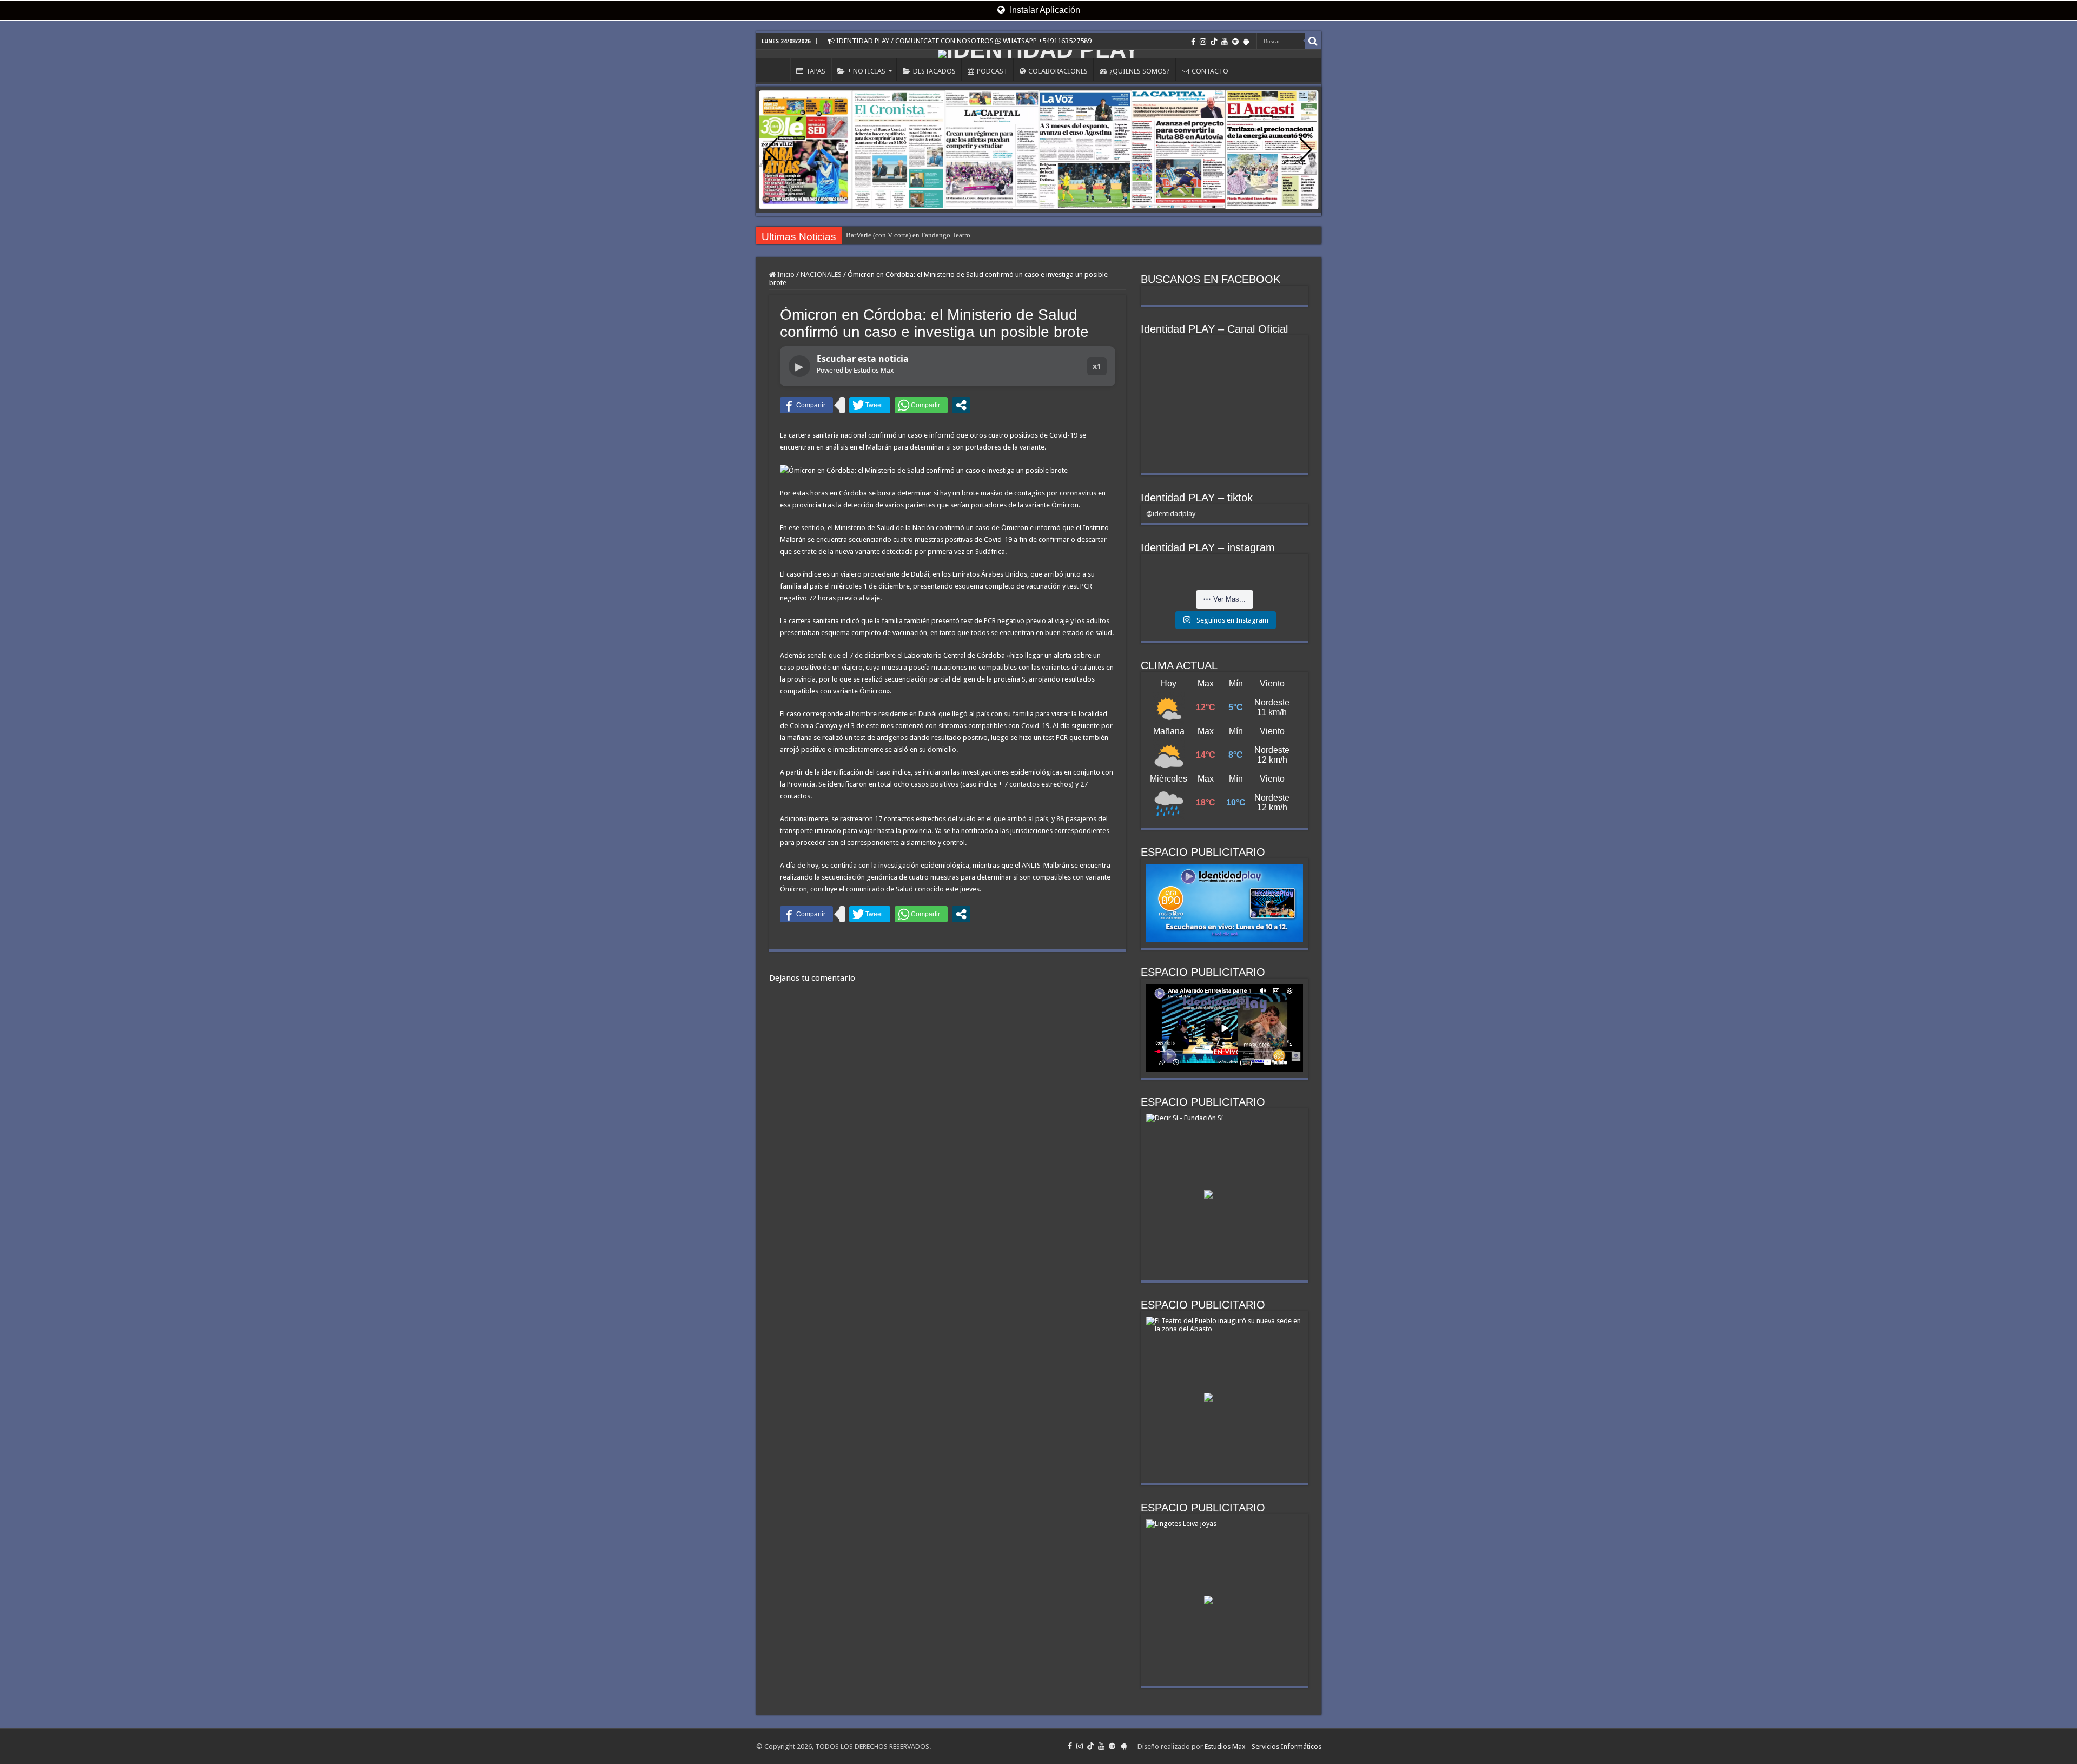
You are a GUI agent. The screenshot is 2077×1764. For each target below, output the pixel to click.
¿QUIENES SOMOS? (1140, 71)
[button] (1306, 150)
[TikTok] (1214, 42)
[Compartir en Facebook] (806, 405)
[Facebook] (1193, 42)
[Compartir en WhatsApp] (921, 405)
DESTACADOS (934, 71)
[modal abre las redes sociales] (961, 405)
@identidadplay (1171, 514)
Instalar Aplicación (1044, 10)
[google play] (1246, 42)
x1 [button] (1097, 366)
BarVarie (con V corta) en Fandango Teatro (908, 235)
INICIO (776, 70)
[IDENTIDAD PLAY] (1039, 54)
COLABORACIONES (1058, 71)
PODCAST (992, 71)
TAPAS (816, 71)
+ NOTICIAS (866, 71)
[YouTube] (1225, 42)
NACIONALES (821, 275)
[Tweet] (870, 405)
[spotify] (1235, 42)
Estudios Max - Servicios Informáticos (1263, 1746)
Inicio (785, 275)
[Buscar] (1313, 41)
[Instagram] (1203, 42)
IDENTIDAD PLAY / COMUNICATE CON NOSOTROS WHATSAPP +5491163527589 (963, 41)
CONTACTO (1210, 71)
